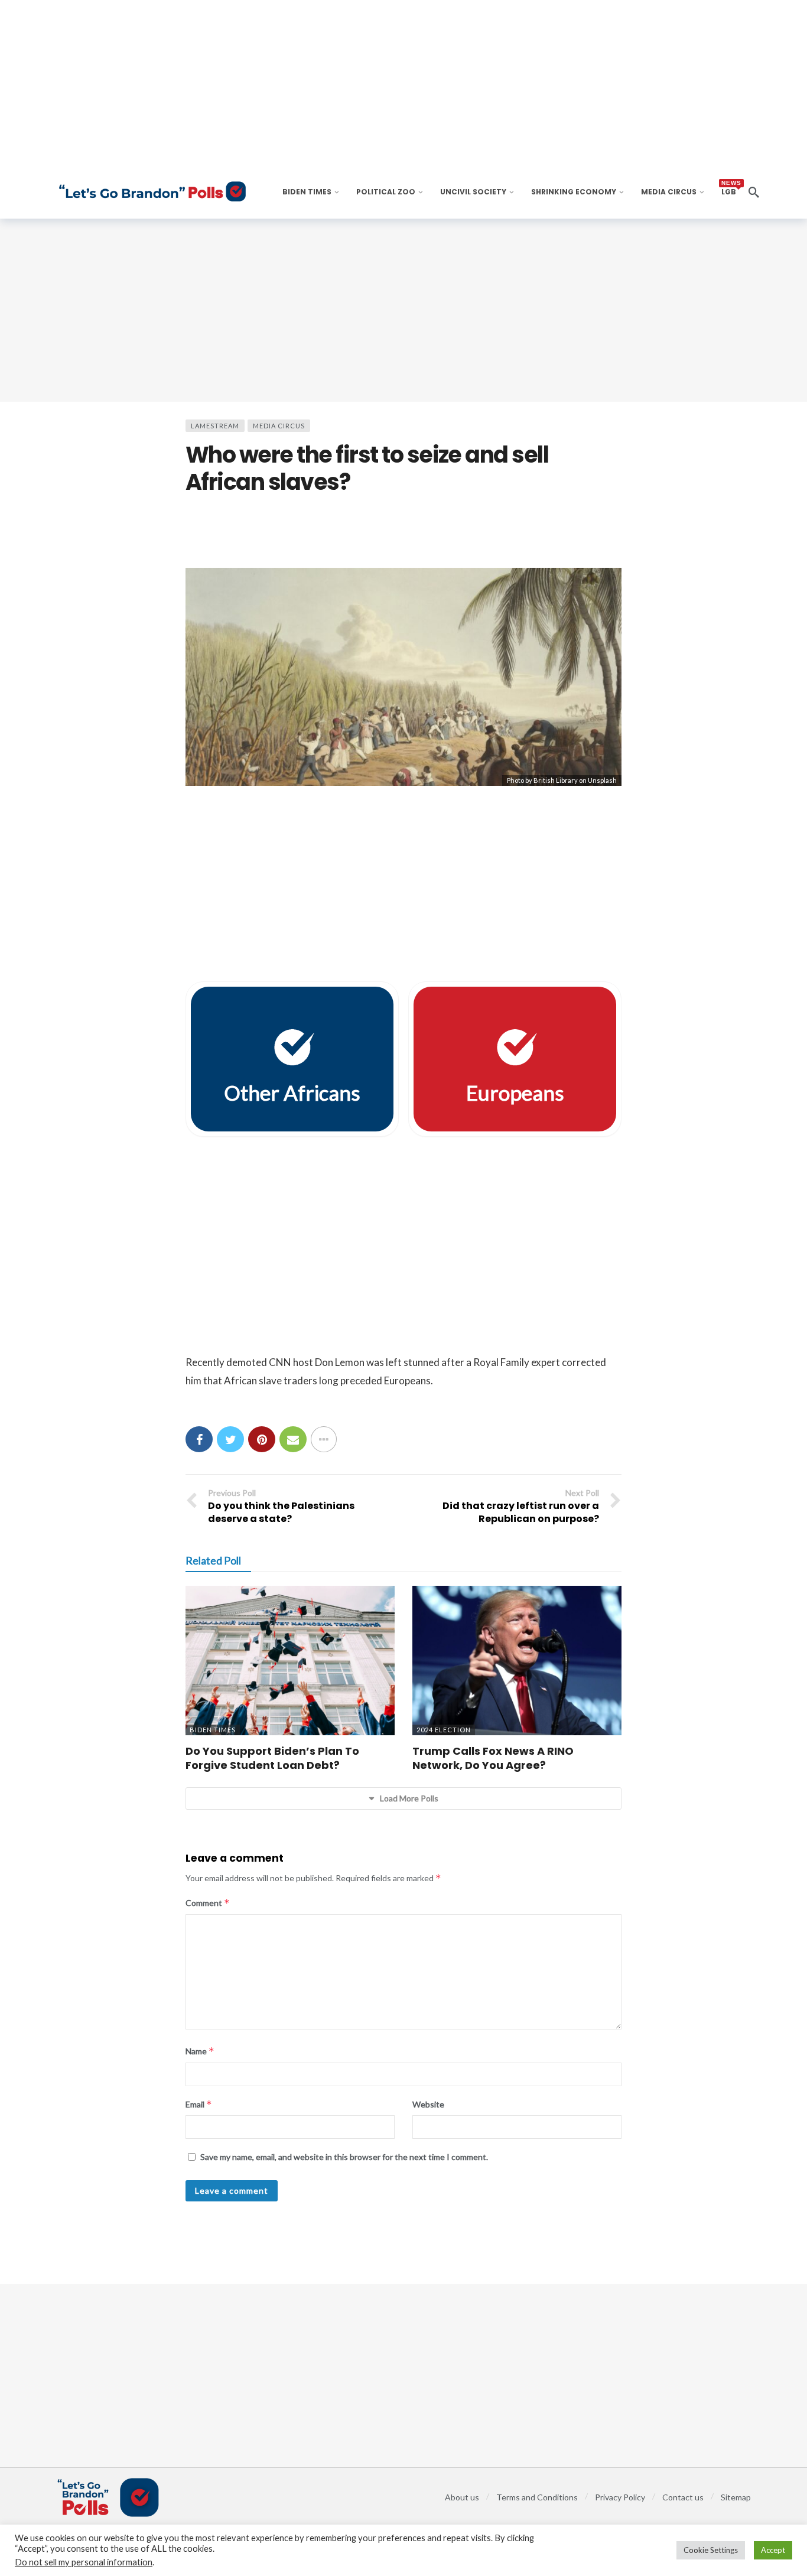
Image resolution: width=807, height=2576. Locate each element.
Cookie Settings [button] (711, 2550)
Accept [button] (773, 2550)
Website (428, 2104)
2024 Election (444, 1730)
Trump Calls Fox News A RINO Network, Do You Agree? (493, 1758)
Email (199, 2104)
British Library (556, 780)
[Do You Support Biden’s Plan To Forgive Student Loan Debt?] (290, 1661)
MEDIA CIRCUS (279, 426)
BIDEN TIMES (213, 1730)
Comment (208, 1903)
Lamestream (215, 426)
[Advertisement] (403, 310)
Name (200, 2051)
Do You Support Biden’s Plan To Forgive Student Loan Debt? (272, 1758)
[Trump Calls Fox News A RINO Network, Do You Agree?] (517, 1661)
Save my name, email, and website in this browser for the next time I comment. (344, 2157)
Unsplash (602, 780)
